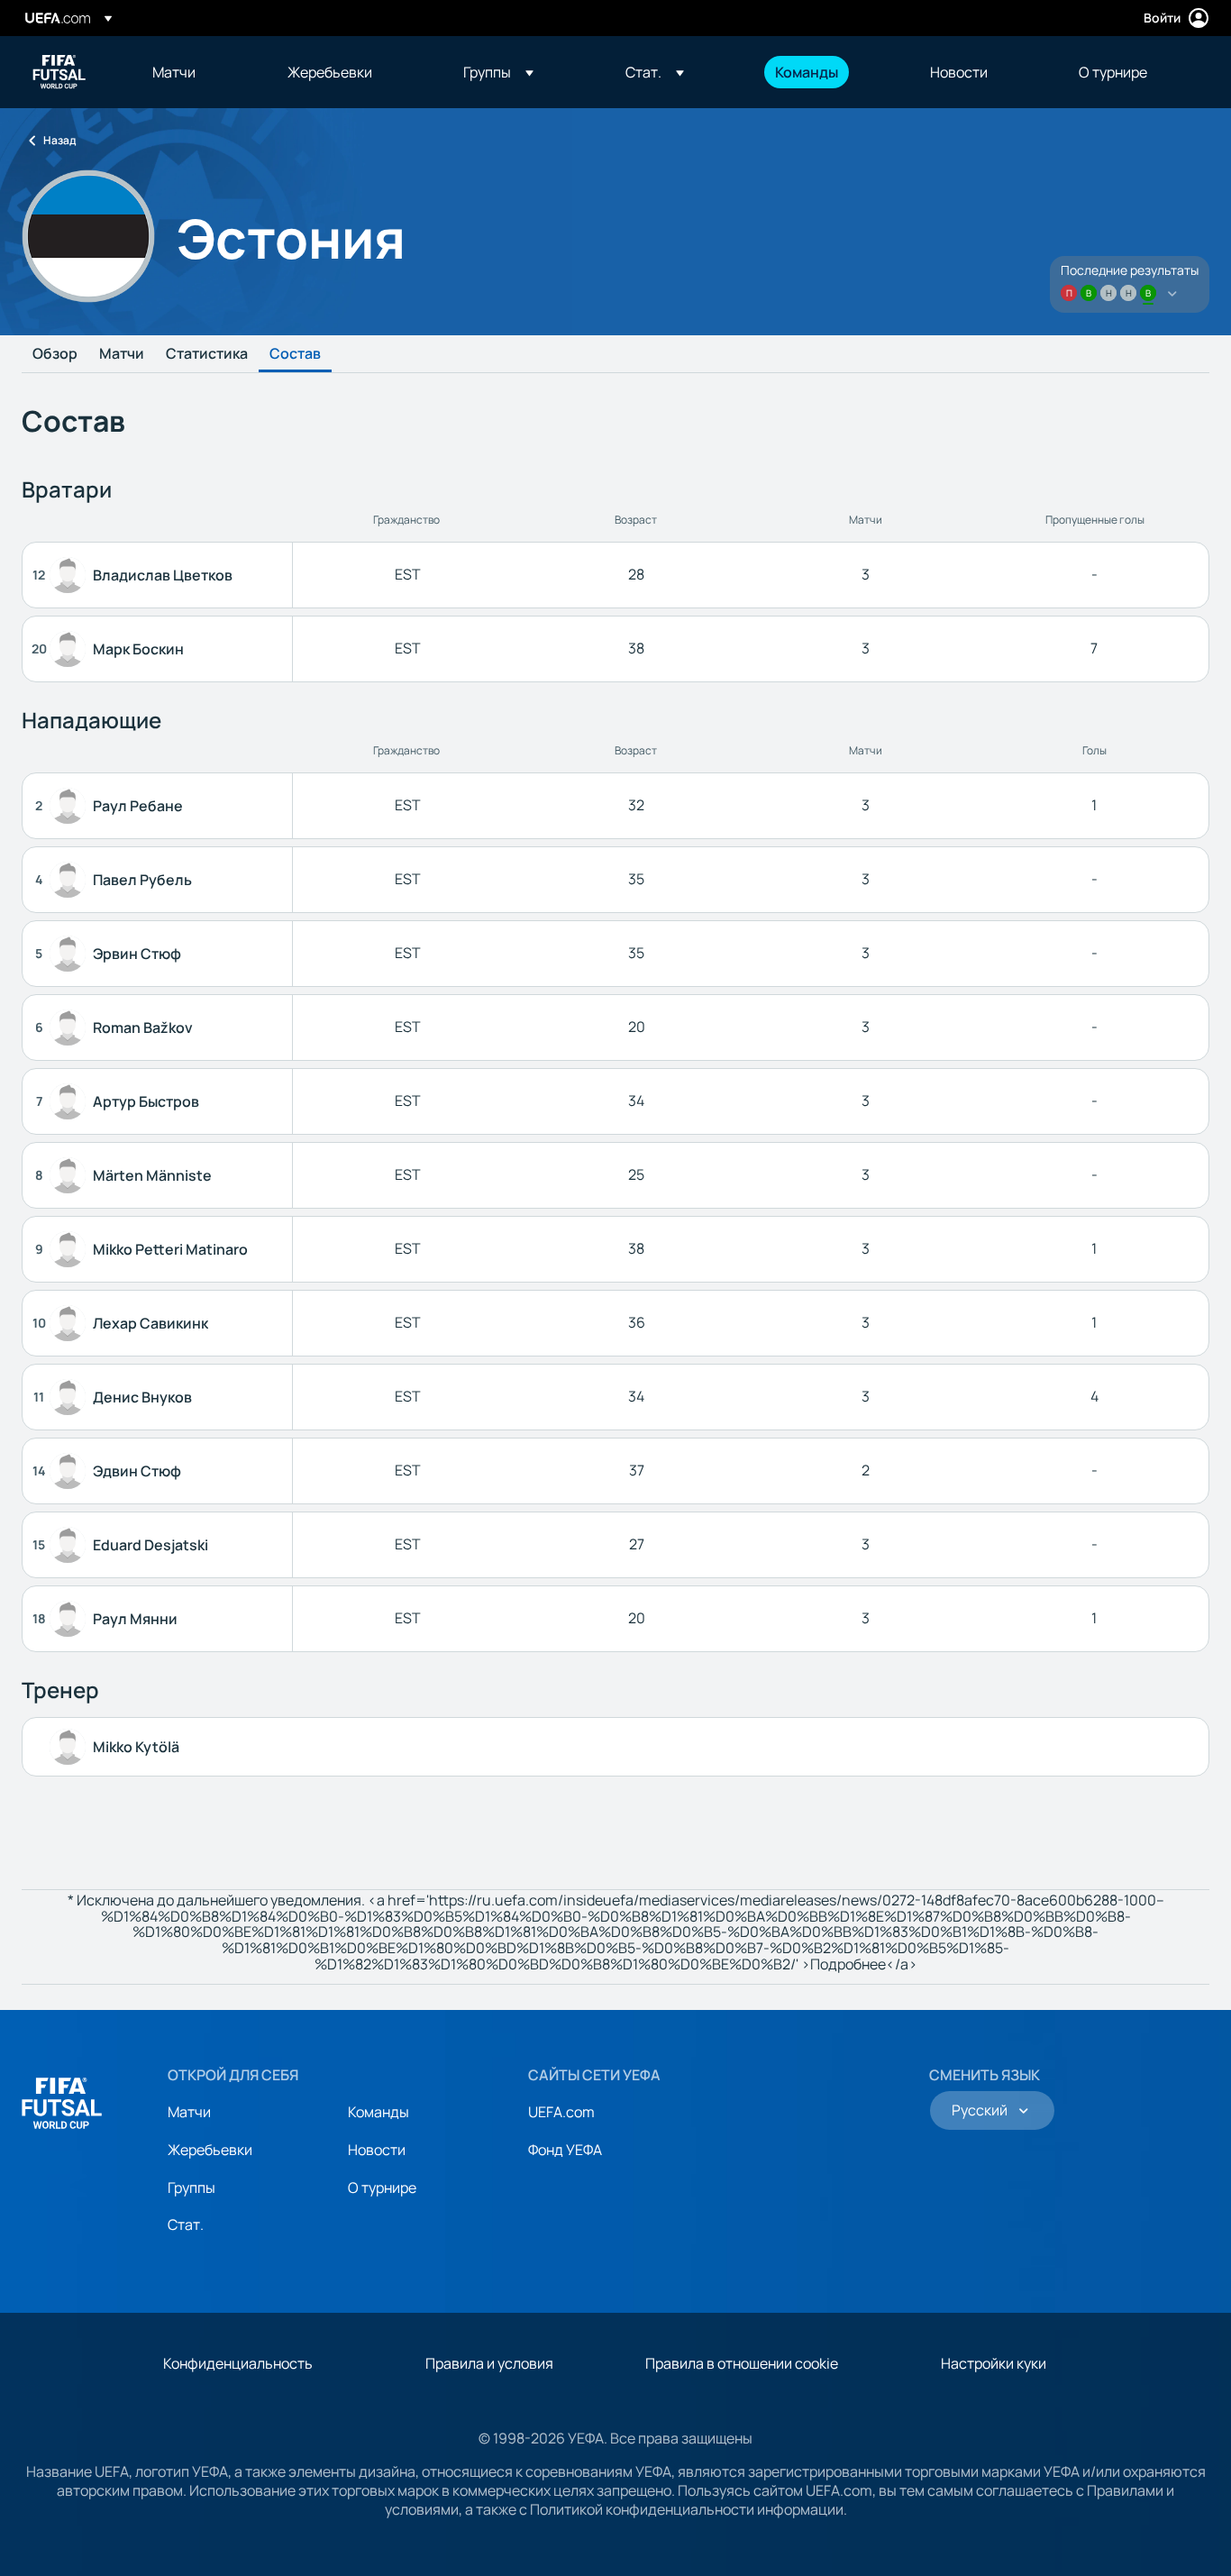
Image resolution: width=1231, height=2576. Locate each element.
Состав (295, 354)
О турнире (382, 2188)
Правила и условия (489, 2363)
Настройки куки (994, 2363)
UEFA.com (561, 2112)
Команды (378, 2112)
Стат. (186, 2224)
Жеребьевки (210, 2150)
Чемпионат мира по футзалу (59, 72)
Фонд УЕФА (565, 2150)
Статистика (207, 354)
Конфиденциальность (238, 2363)
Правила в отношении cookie (742, 2363)
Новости (377, 2150)
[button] (498, 72)
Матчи (122, 354)
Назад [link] (59, 140)
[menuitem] (197, 72)
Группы (191, 2188)
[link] (174, 72)
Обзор (55, 354)
